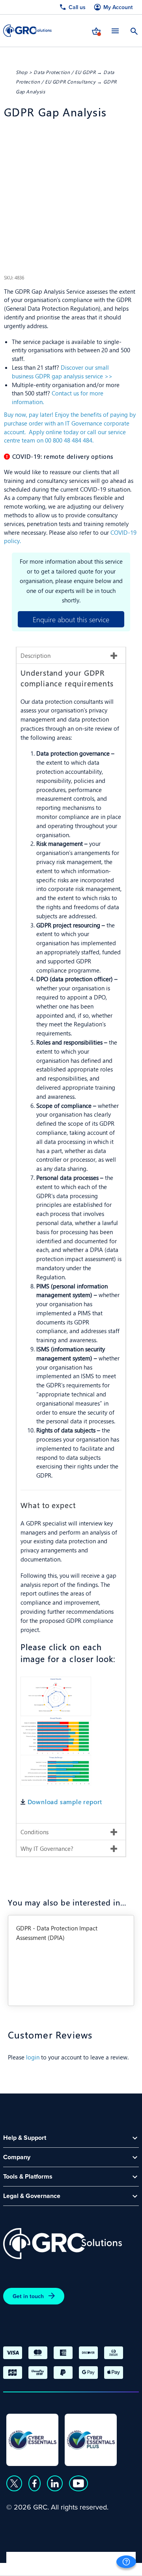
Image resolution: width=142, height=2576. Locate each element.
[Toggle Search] (134, 30)
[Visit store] (96, 30)
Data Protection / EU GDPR (64, 72)
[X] (14, 2483)
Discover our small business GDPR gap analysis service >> (62, 372)
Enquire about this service (71, 619)
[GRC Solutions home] (63, 2244)
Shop (21, 72)
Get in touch (28, 2296)
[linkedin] (55, 2483)
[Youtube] (78, 2483)
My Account (118, 7)
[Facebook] (35, 2483)
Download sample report (65, 1802)
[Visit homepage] (27, 31)
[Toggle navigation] (115, 31)
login (33, 2057)
